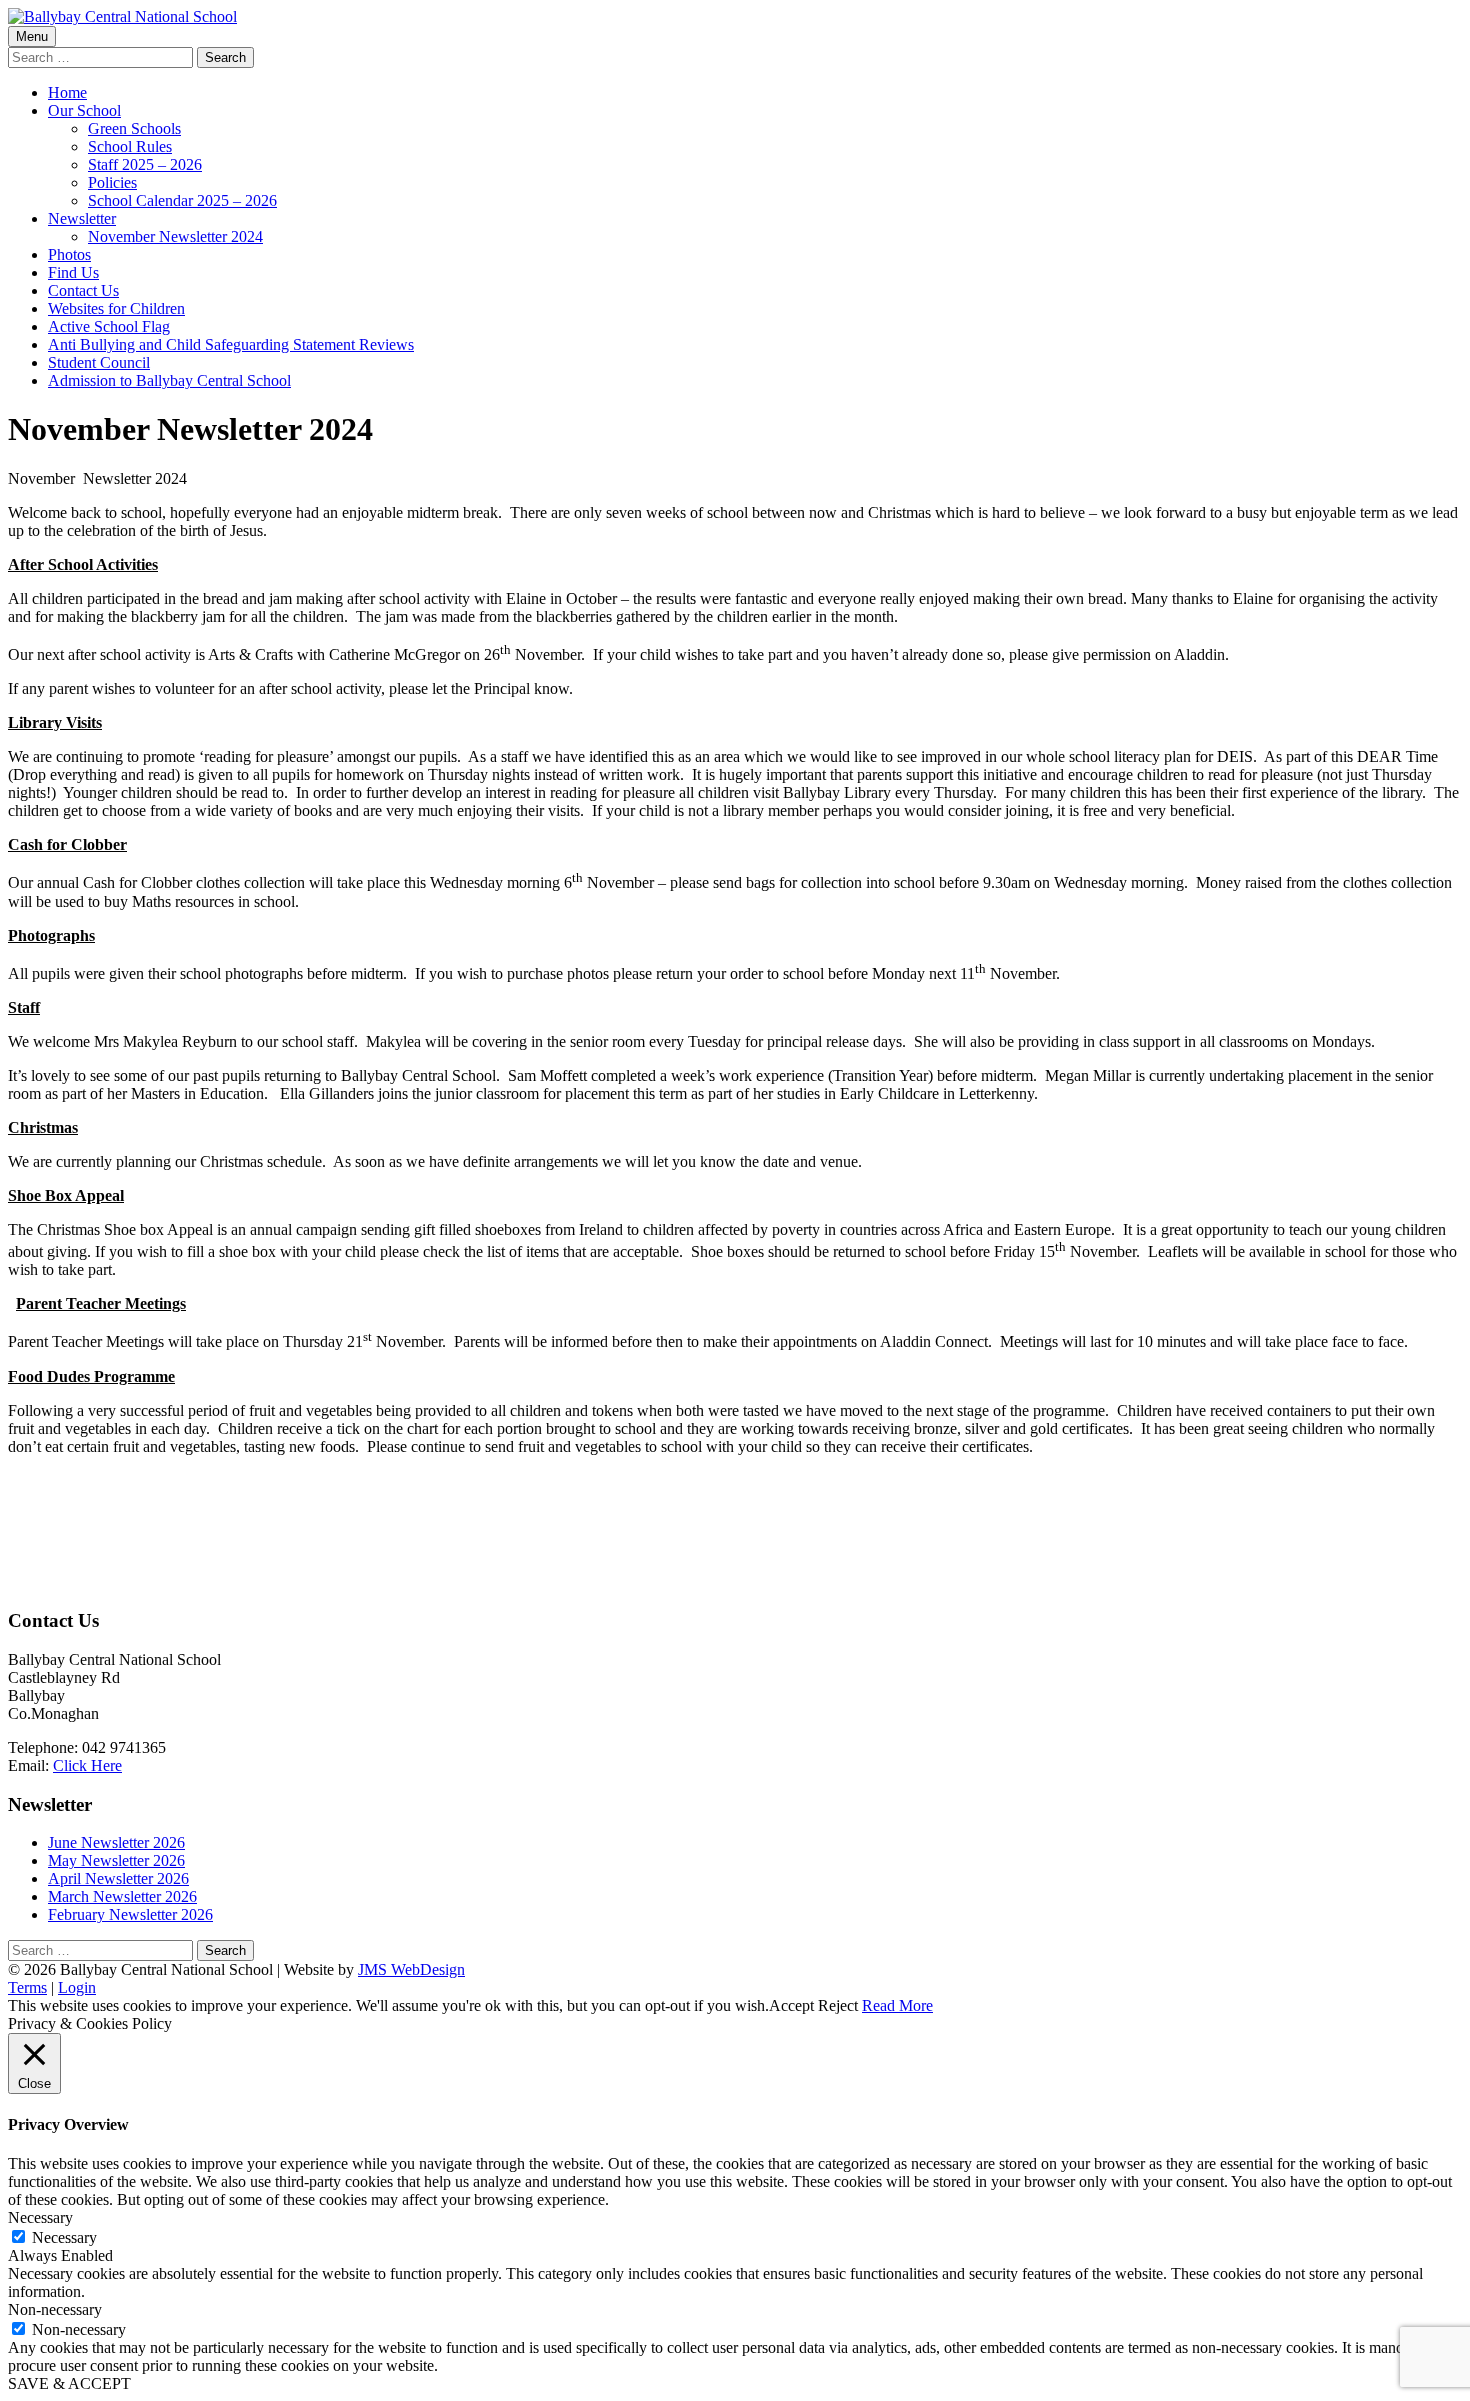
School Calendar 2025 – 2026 (182, 200)
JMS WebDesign (411, 1969)
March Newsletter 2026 (122, 1896)
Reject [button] (838, 2005)
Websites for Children (116, 308)
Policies (112, 182)
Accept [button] (791, 2005)
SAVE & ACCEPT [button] (69, 2383)
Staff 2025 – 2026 (145, 164)
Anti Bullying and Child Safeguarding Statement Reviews (231, 344)
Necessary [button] (40, 2217)
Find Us (73, 272)
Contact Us (83, 290)
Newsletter (82, 218)
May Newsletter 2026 (116, 1860)
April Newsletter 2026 (118, 1878)
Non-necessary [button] (55, 2309)
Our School (84, 110)
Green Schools (134, 128)
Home (67, 92)
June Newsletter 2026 (116, 1842)
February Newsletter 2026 (130, 1914)
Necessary (64, 2237)
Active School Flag (109, 326)
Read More (897, 2005)
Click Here (87, 1765)
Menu (32, 36)
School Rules (130, 146)
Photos (69, 254)
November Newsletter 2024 (175, 236)
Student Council (99, 362)
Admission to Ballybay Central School (169, 380)
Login (77, 1987)
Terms (27, 1987)
